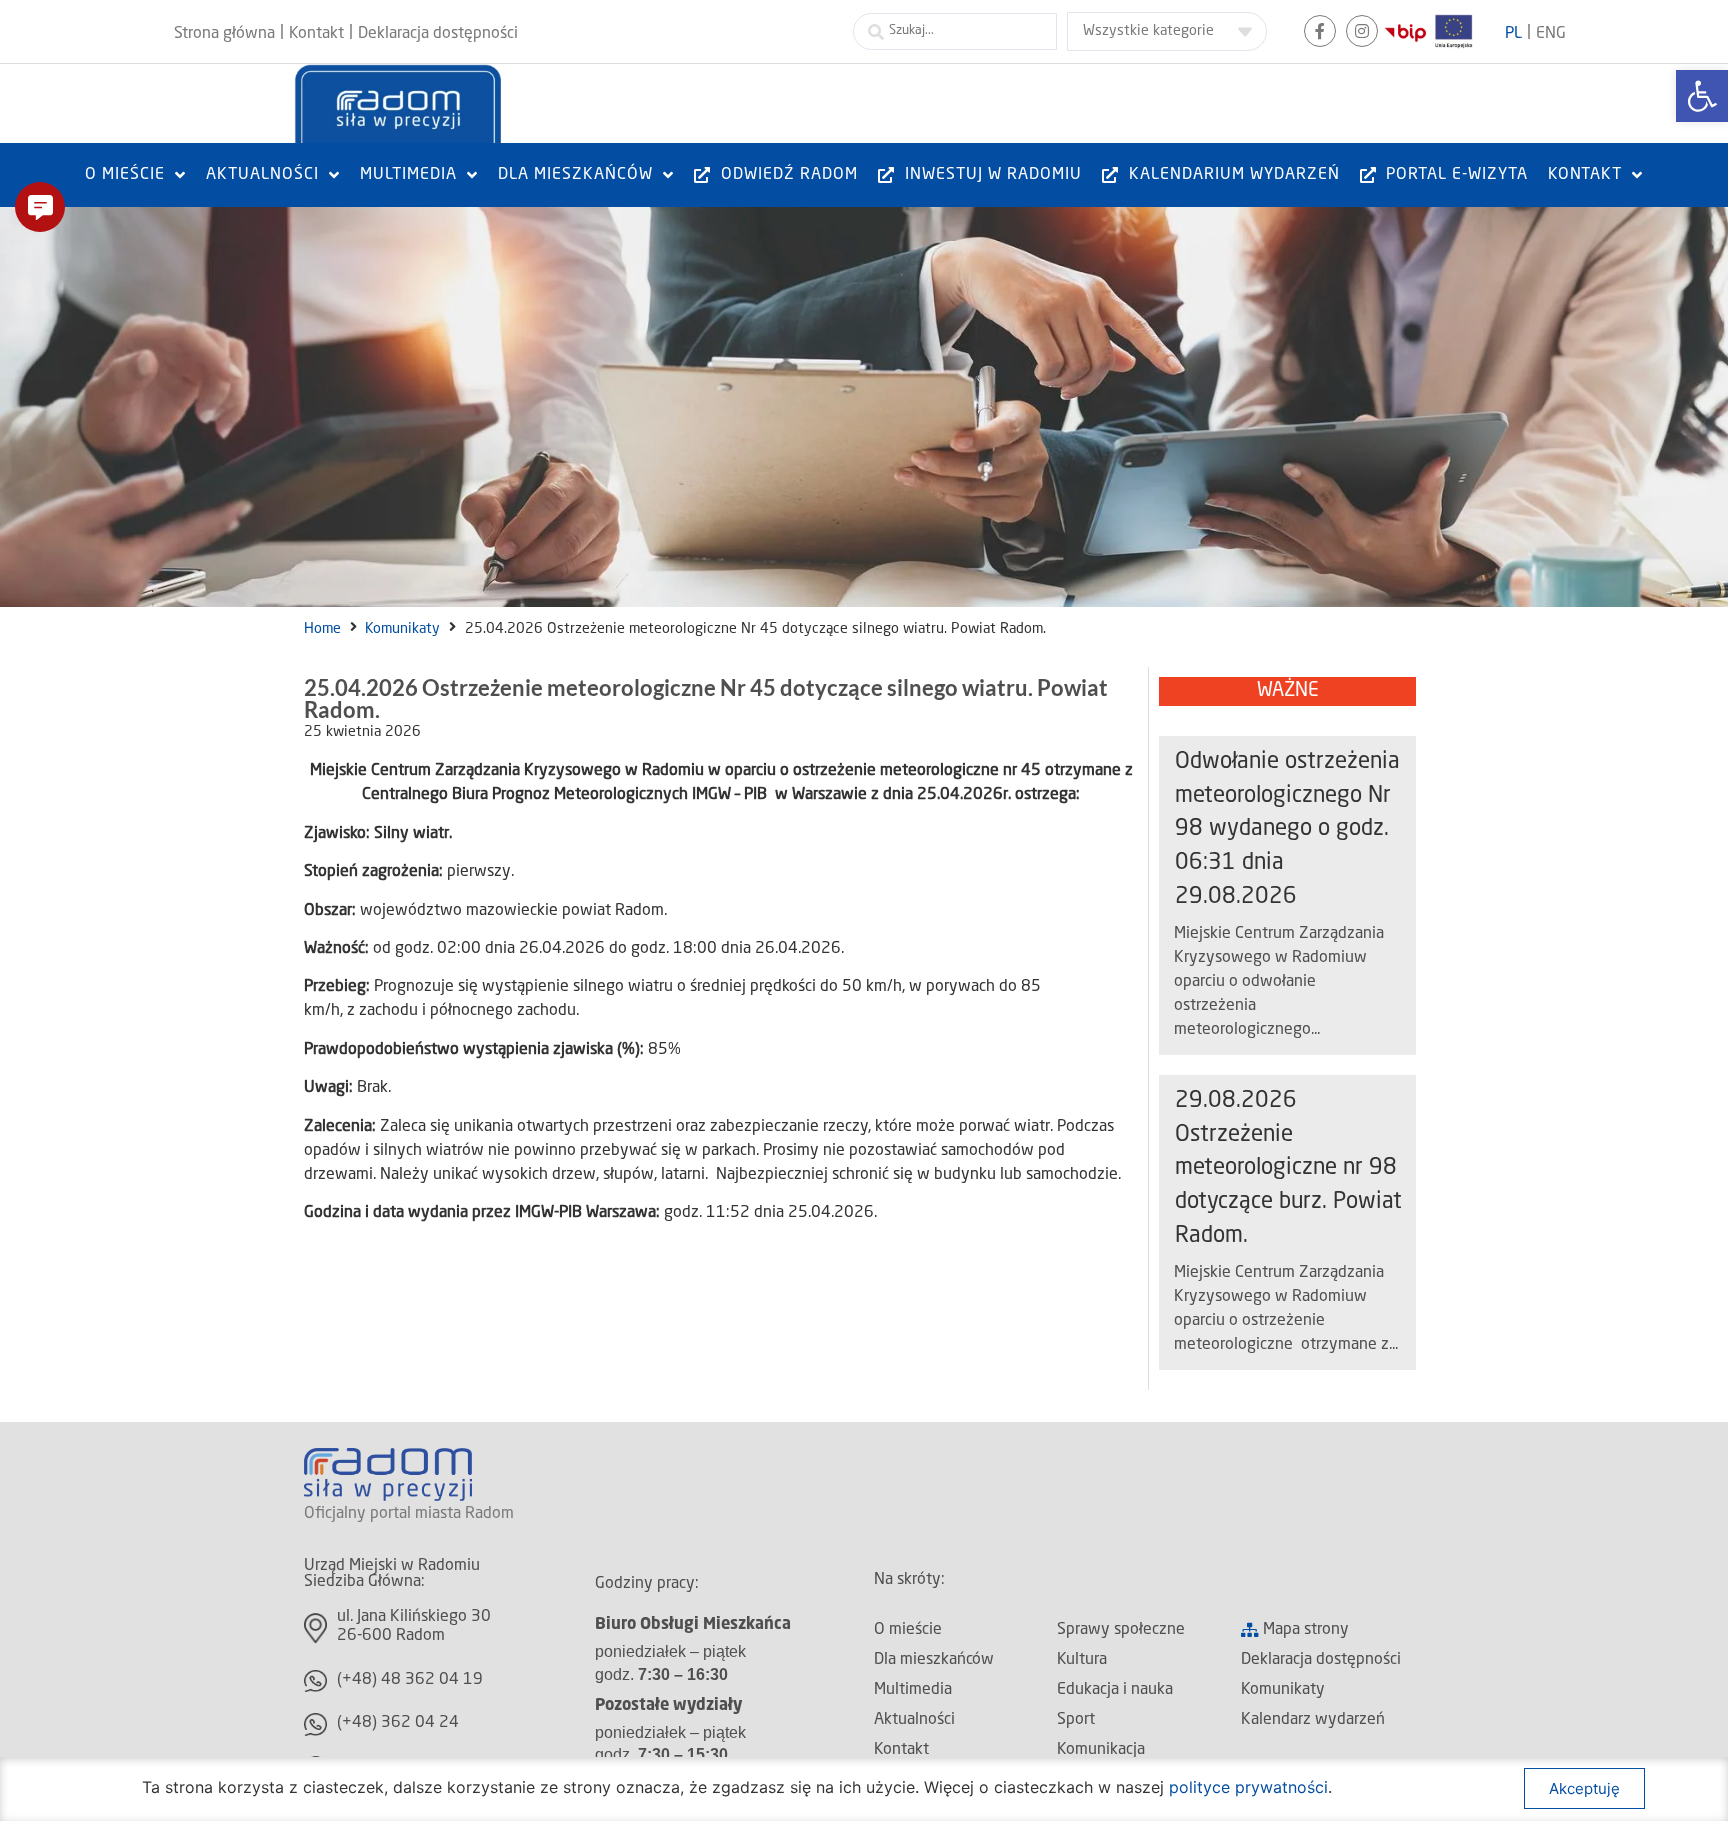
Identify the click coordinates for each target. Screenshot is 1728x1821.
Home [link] (322, 629)
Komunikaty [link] (402, 629)
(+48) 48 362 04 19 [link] (410, 1680)
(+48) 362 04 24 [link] (398, 1723)
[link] (1702, 96)
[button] (40, 207)
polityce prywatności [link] (1248, 1787)
